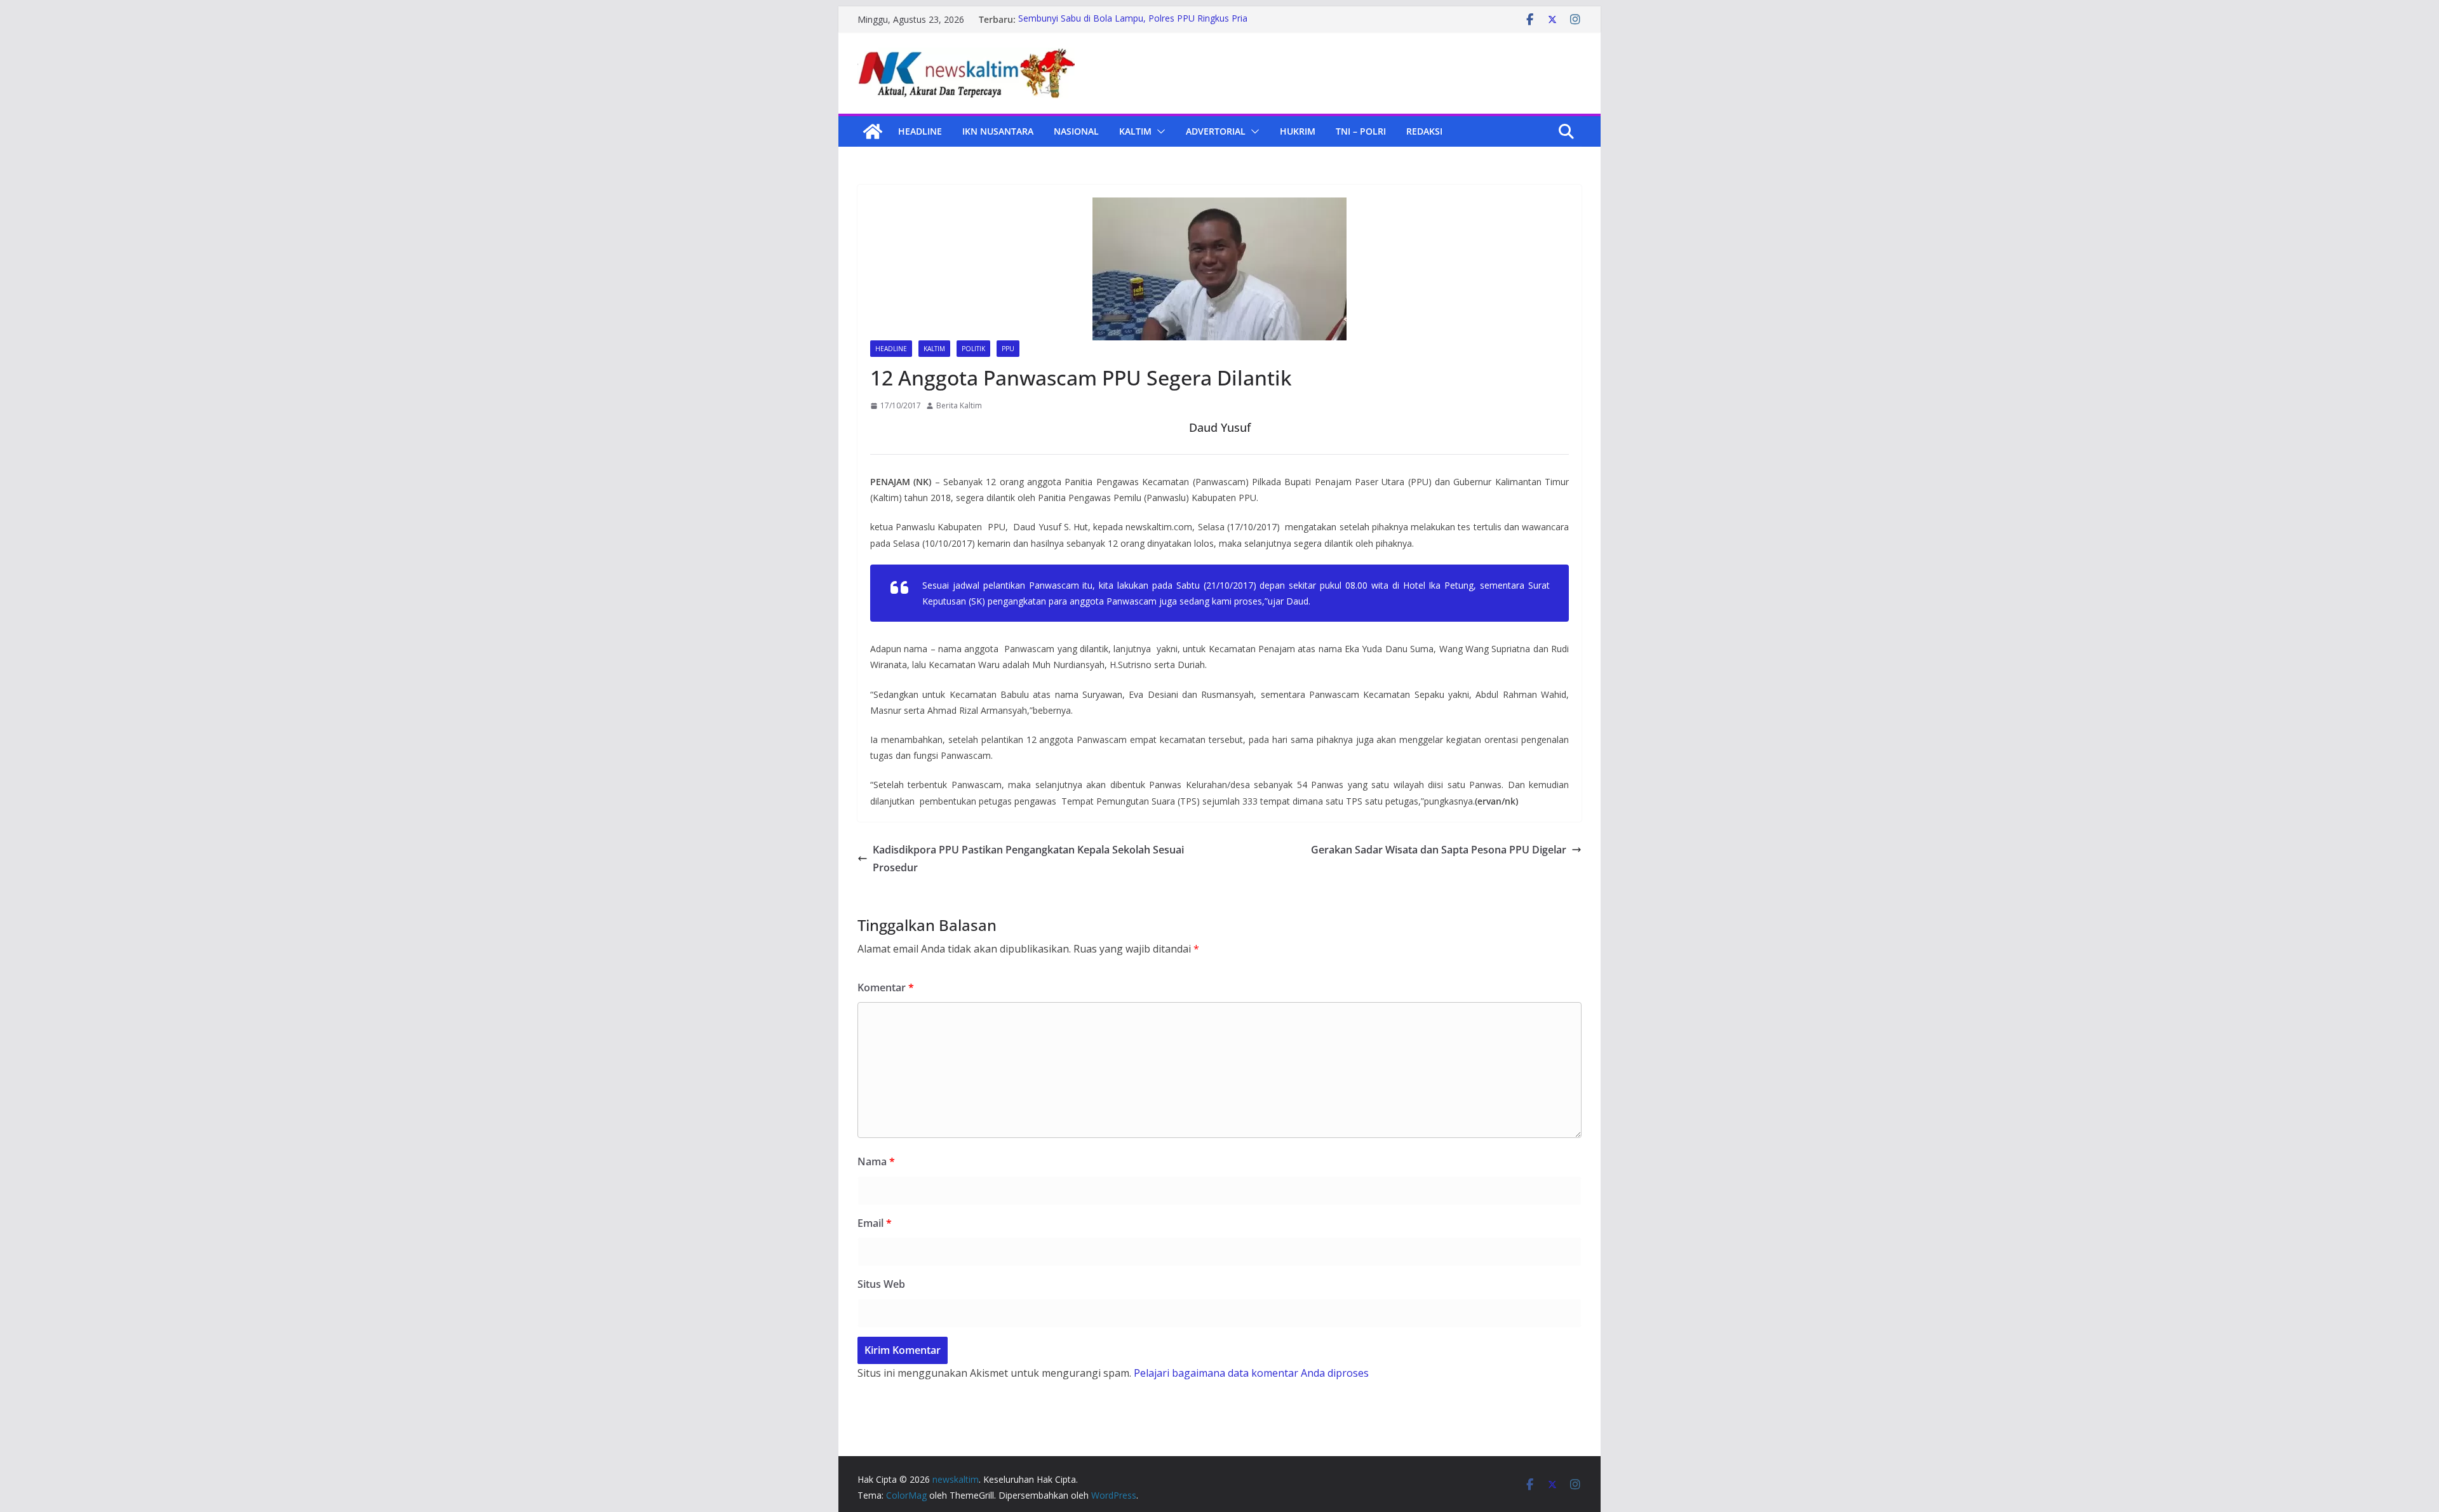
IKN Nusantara (998, 131)
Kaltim (1135, 131)
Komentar (886, 987)
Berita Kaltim (959, 405)
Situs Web (881, 1284)
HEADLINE (920, 131)
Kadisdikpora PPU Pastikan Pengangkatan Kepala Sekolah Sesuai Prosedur (1028, 859)
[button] (1159, 131)
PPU (1008, 349)
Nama (876, 1161)
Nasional (1076, 131)
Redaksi (1424, 131)
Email (875, 1223)
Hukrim (1298, 131)
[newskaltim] (873, 131)
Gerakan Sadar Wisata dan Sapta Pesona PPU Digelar (1439, 850)
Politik (973, 349)
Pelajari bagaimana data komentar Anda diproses (1251, 1373)
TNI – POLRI (1361, 131)
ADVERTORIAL (1216, 131)
